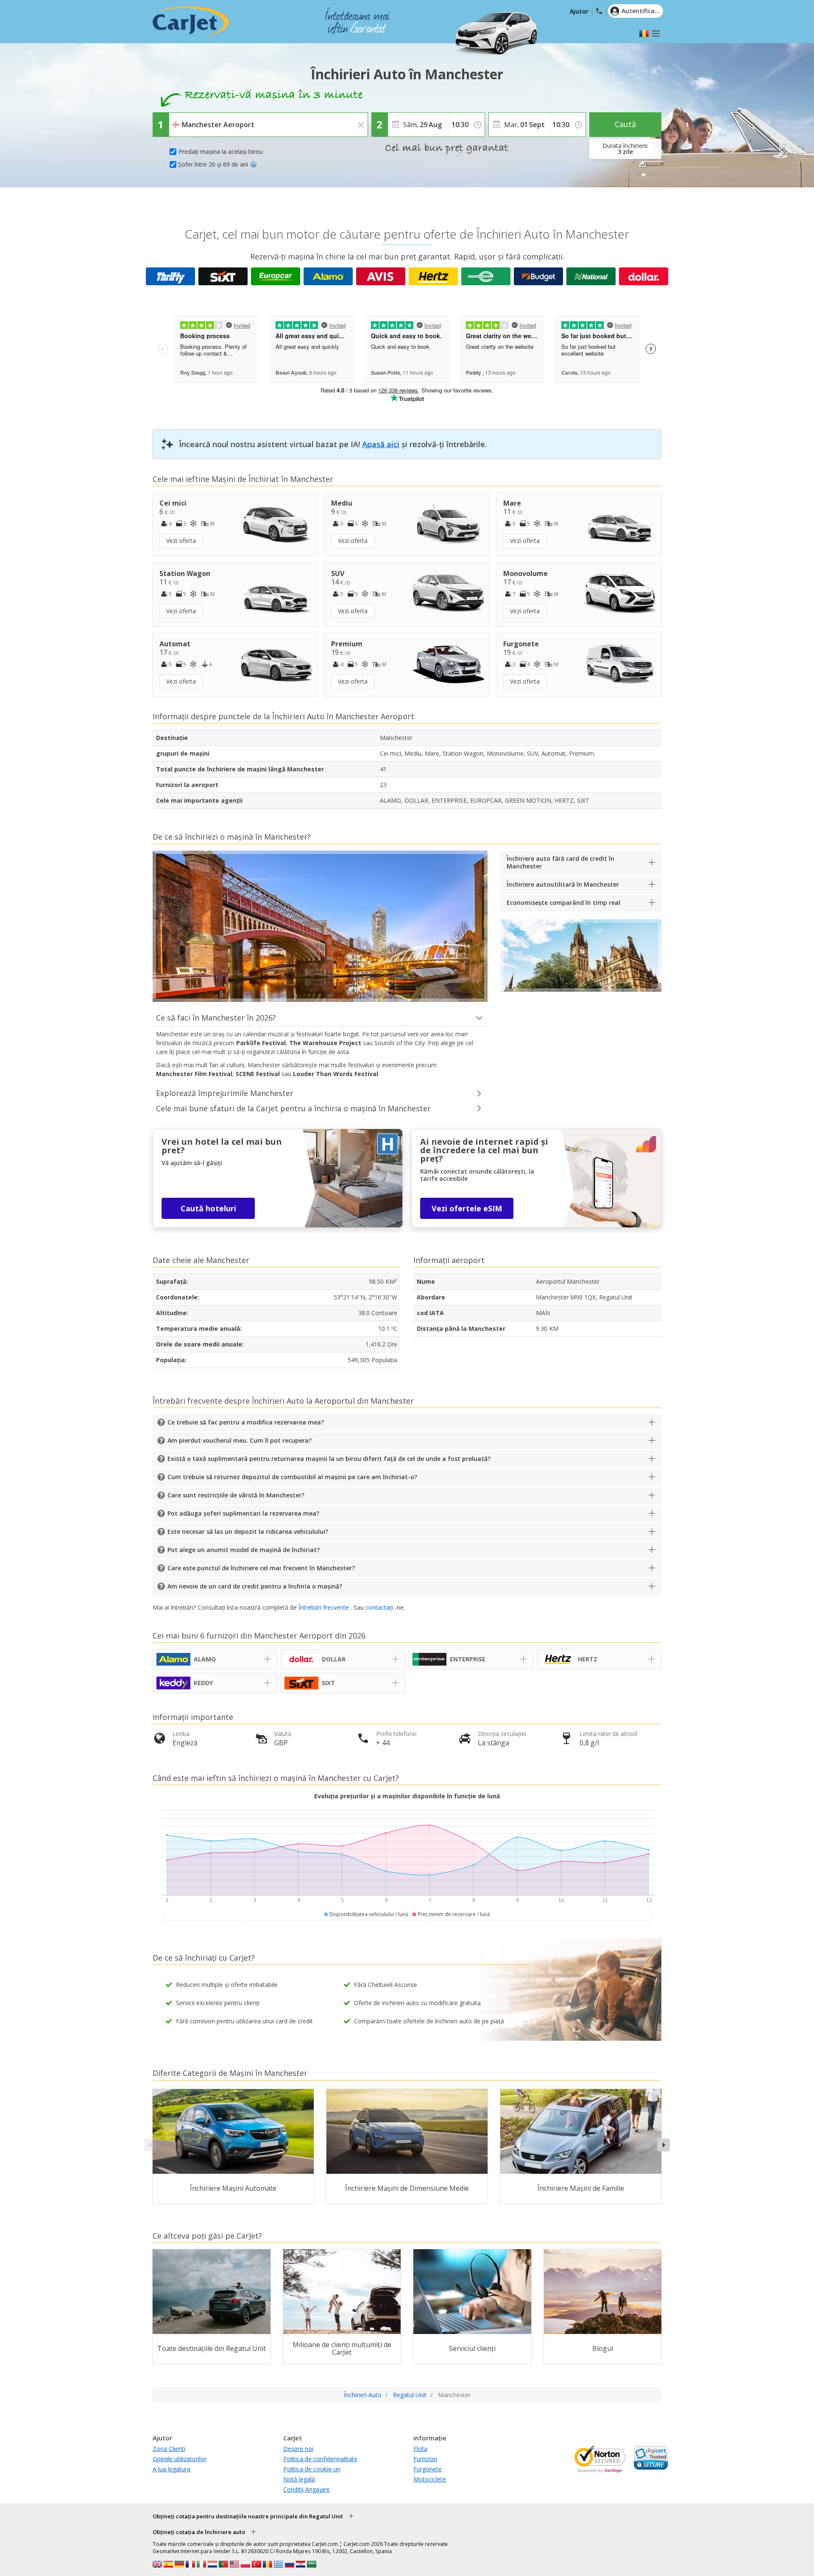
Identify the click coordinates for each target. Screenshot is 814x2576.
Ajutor (579, 11)
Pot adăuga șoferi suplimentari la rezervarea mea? (243, 1513)
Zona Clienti (169, 2449)
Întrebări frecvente (324, 1607)
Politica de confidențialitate (320, 2459)
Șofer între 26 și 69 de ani (213, 164)
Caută (625, 124)
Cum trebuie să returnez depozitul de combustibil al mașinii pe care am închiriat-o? (292, 1477)
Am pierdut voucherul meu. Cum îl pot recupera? (240, 1440)
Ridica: (180, 119)
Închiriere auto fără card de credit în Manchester (560, 862)
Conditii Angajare (307, 2489)
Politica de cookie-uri (312, 2469)
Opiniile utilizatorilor (180, 2459)
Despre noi (298, 2449)
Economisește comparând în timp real (563, 903)
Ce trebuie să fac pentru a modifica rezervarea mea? (246, 1422)
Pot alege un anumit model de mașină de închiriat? (244, 1550)
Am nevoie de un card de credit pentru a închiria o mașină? (255, 1586)
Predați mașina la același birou (221, 152)
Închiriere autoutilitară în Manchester (563, 884)
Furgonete (428, 2469)
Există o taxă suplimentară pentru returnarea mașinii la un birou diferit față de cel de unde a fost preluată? (329, 1459)
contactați (379, 1607)
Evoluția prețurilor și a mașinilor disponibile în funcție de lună (407, 1796)
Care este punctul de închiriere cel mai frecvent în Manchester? (261, 1568)
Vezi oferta (181, 541)
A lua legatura (171, 2469)
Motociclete (430, 2479)
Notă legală (299, 2479)
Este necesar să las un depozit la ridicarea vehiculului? (248, 1531)
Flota (420, 2449)
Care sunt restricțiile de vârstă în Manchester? (236, 1495)
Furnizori (425, 2459)
